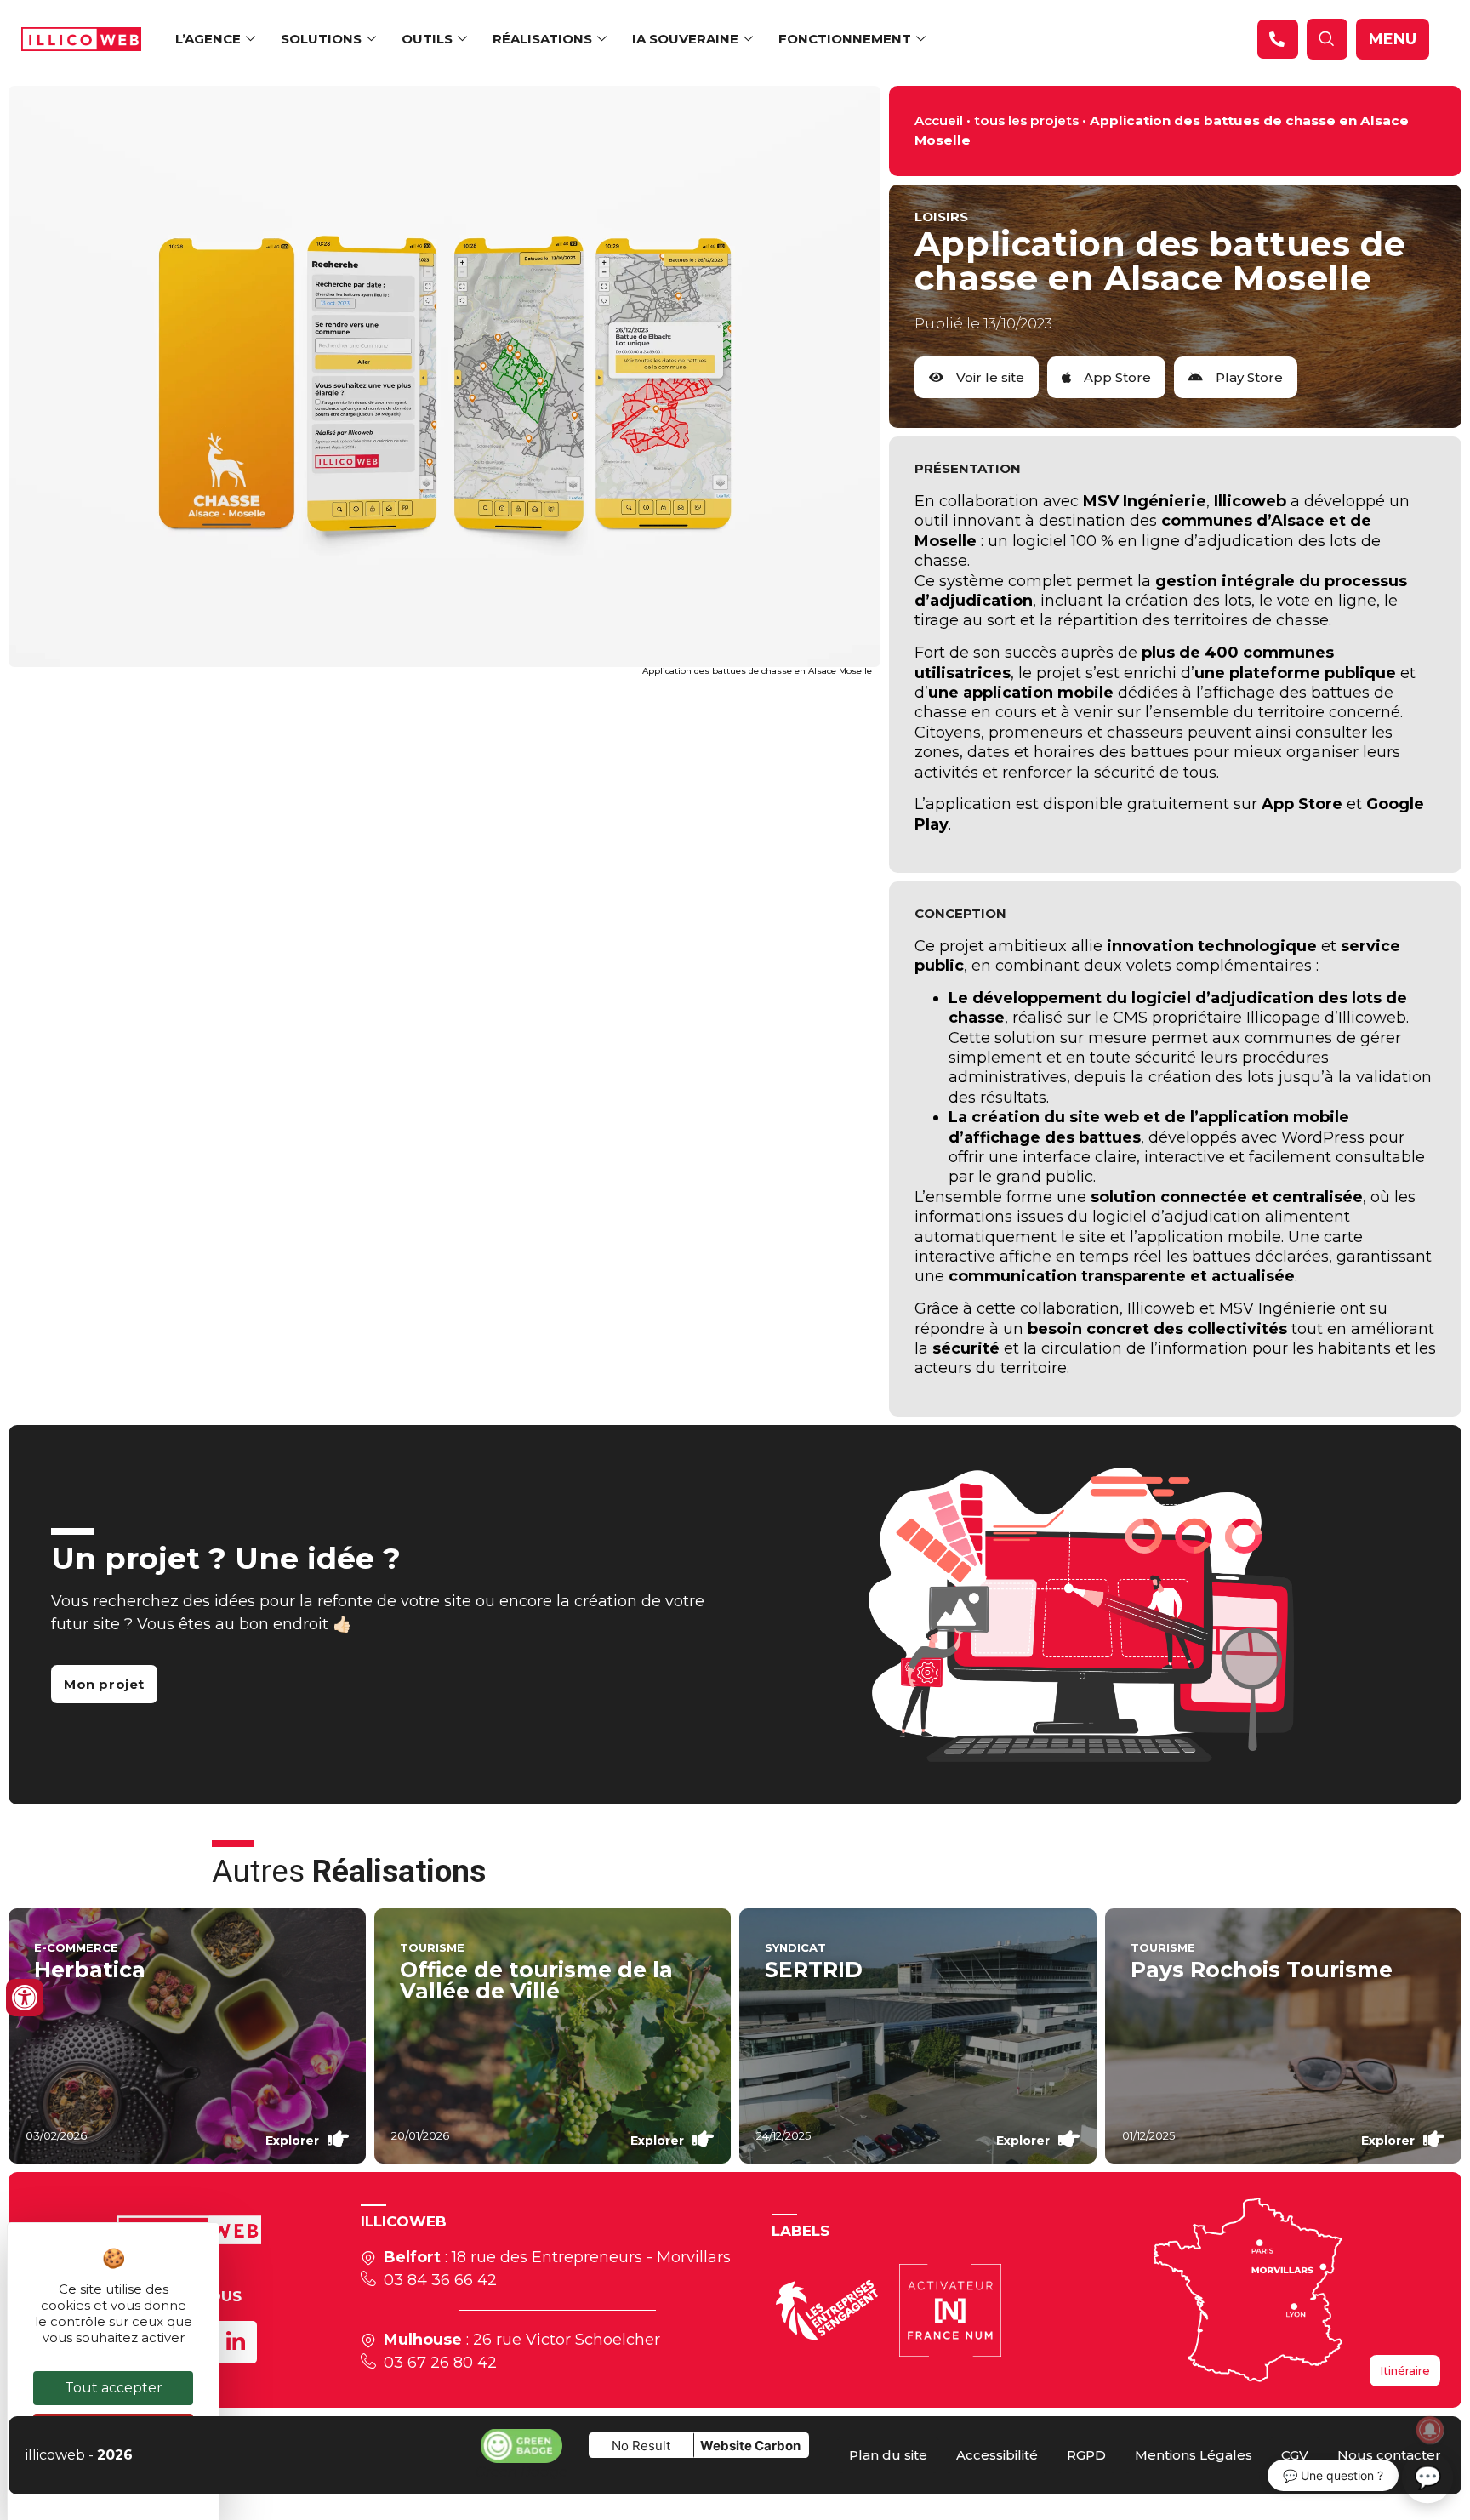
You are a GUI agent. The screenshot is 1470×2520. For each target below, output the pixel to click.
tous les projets (1026, 120)
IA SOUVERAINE (685, 39)
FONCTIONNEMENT (845, 39)
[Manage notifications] (1430, 2430)
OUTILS (427, 39)
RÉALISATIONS (542, 39)
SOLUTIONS (321, 39)
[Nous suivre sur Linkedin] (236, 2342)
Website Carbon (750, 2446)
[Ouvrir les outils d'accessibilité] (25, 1998)
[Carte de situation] (1248, 2290)
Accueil (939, 120)
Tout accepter (114, 2388)
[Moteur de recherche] (1278, 39)
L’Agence (208, 39)
